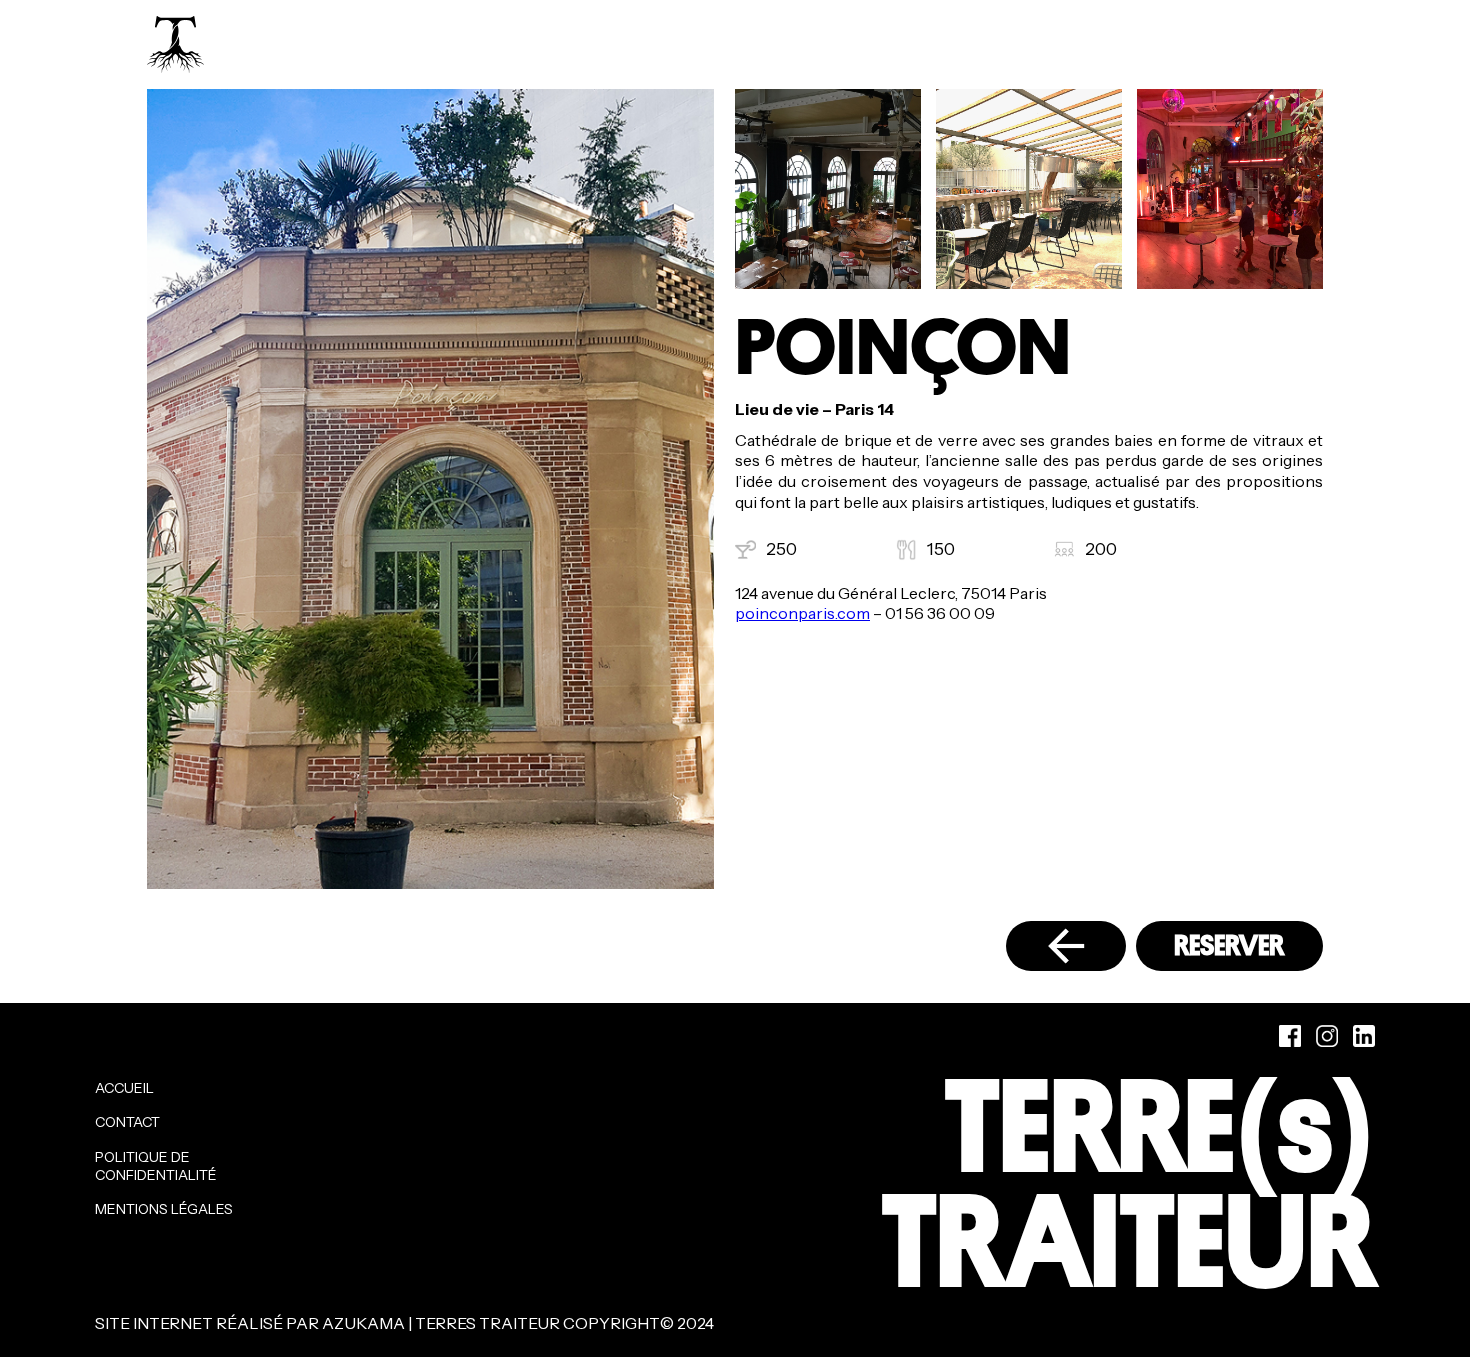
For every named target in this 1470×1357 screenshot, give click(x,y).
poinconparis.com (802, 613)
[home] (175, 44)
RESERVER (1229, 945)
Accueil (124, 1088)
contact (127, 1122)
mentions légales (164, 1209)
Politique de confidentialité (156, 1166)
